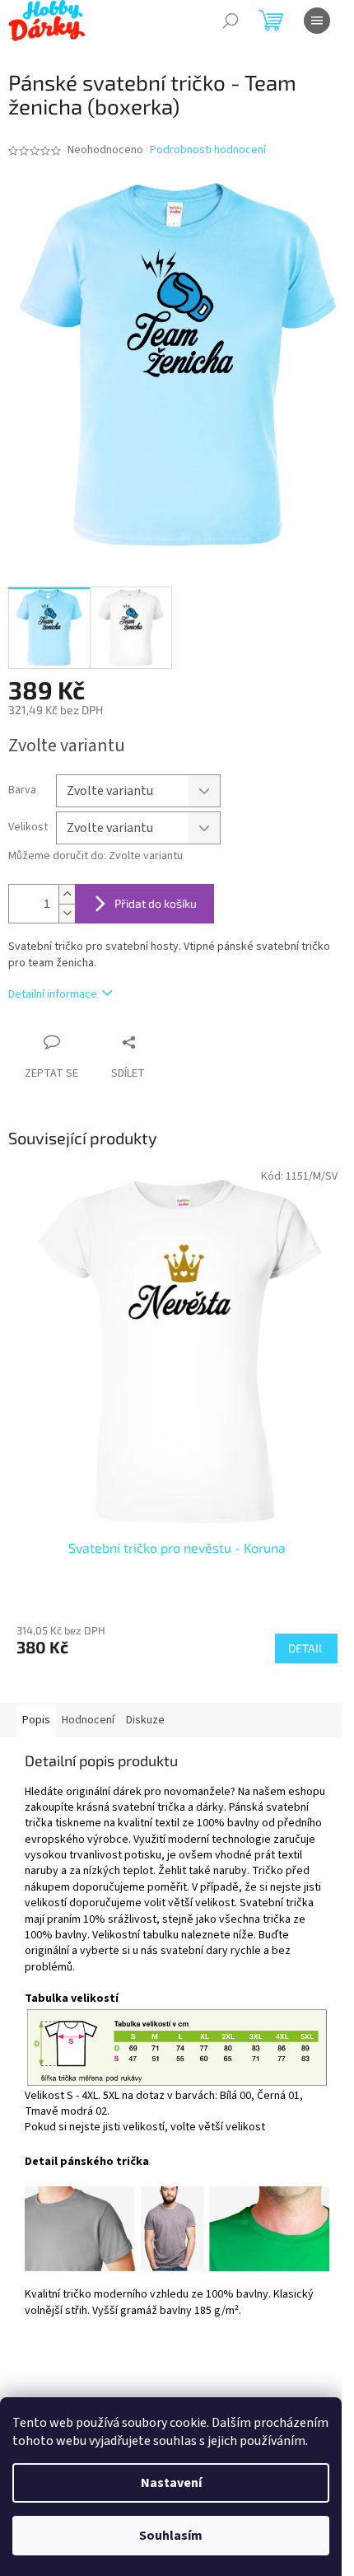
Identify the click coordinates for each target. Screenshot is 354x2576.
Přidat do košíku (156, 903)
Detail (306, 1648)
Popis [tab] (36, 1720)
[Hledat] (231, 21)
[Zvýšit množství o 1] (67, 894)
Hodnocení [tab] (88, 1720)
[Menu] (317, 21)
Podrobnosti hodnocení (208, 150)
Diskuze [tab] (145, 1720)
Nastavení (171, 2483)
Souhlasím (171, 2536)
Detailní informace (53, 994)
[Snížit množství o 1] (67, 913)
